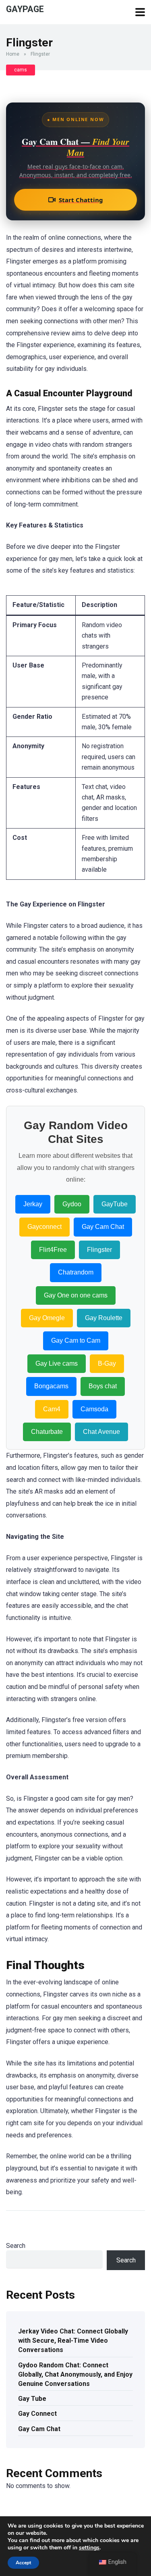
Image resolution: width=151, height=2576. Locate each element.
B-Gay (107, 1363)
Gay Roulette (104, 1318)
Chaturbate (47, 1432)
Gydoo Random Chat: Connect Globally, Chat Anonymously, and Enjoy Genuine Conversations (75, 2374)
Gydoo (72, 1204)
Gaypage (25, 9)
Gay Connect (37, 2414)
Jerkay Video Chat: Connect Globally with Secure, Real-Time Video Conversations (73, 2341)
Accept (23, 2563)
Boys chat (103, 1386)
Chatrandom (76, 1272)
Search (16, 2246)
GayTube (115, 1204)
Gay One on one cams (76, 1295)
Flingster (99, 1250)
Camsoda (94, 1409)
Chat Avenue (101, 1432)
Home (13, 54)
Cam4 (52, 1409)
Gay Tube (32, 2399)
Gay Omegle (47, 1318)
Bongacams (51, 1386)
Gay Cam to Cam (76, 1340)
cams (21, 70)
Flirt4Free (53, 1250)
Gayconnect (44, 1227)
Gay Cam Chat (103, 1227)
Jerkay (33, 1204)
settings (89, 2548)
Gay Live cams (57, 1363)
